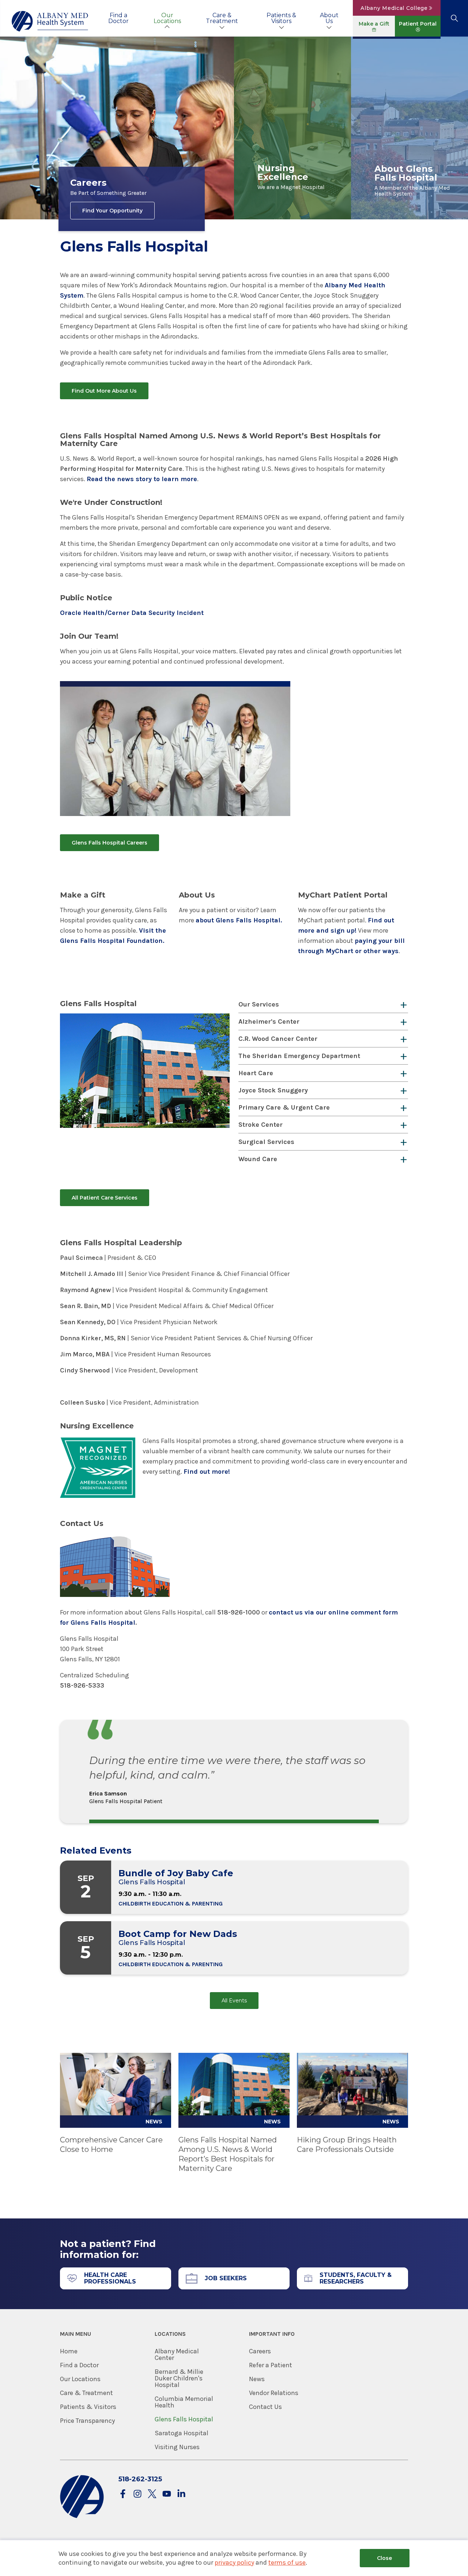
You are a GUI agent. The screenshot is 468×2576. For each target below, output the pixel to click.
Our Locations (167, 18)
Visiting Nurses (177, 2447)
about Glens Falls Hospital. (239, 920)
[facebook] (123, 2494)
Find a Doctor (118, 18)
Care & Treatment (222, 18)
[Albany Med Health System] (50, 21)
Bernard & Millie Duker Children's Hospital (179, 2378)
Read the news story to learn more (142, 479)
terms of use (287, 2562)
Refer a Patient (271, 2365)
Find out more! (207, 1472)
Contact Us (265, 2407)
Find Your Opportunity (112, 211)
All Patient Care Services (105, 1198)
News (257, 2379)
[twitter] (152, 2494)
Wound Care (258, 1159)
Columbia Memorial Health (184, 2402)
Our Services (259, 1004)
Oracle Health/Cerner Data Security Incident (132, 613)
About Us (329, 18)
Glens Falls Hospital (184, 2419)
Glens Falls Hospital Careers (110, 843)
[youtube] (167, 2494)
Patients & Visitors (281, 18)
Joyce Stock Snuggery (273, 1090)
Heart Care (256, 1073)
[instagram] (137, 2494)
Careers (260, 2351)
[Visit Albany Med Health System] (82, 2517)
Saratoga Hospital (182, 2433)
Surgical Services (266, 1142)
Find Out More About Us (104, 391)
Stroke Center (261, 1125)
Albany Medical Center (177, 2354)
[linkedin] (181, 2494)
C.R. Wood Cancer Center (278, 1039)
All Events (234, 2001)
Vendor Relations (274, 2393)
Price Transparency (87, 2421)
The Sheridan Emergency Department (299, 1056)
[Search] (454, 18)
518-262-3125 (140, 2479)
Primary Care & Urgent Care (284, 1107)
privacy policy (234, 2562)
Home (69, 2351)
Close (384, 2558)
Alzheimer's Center (269, 1021)
